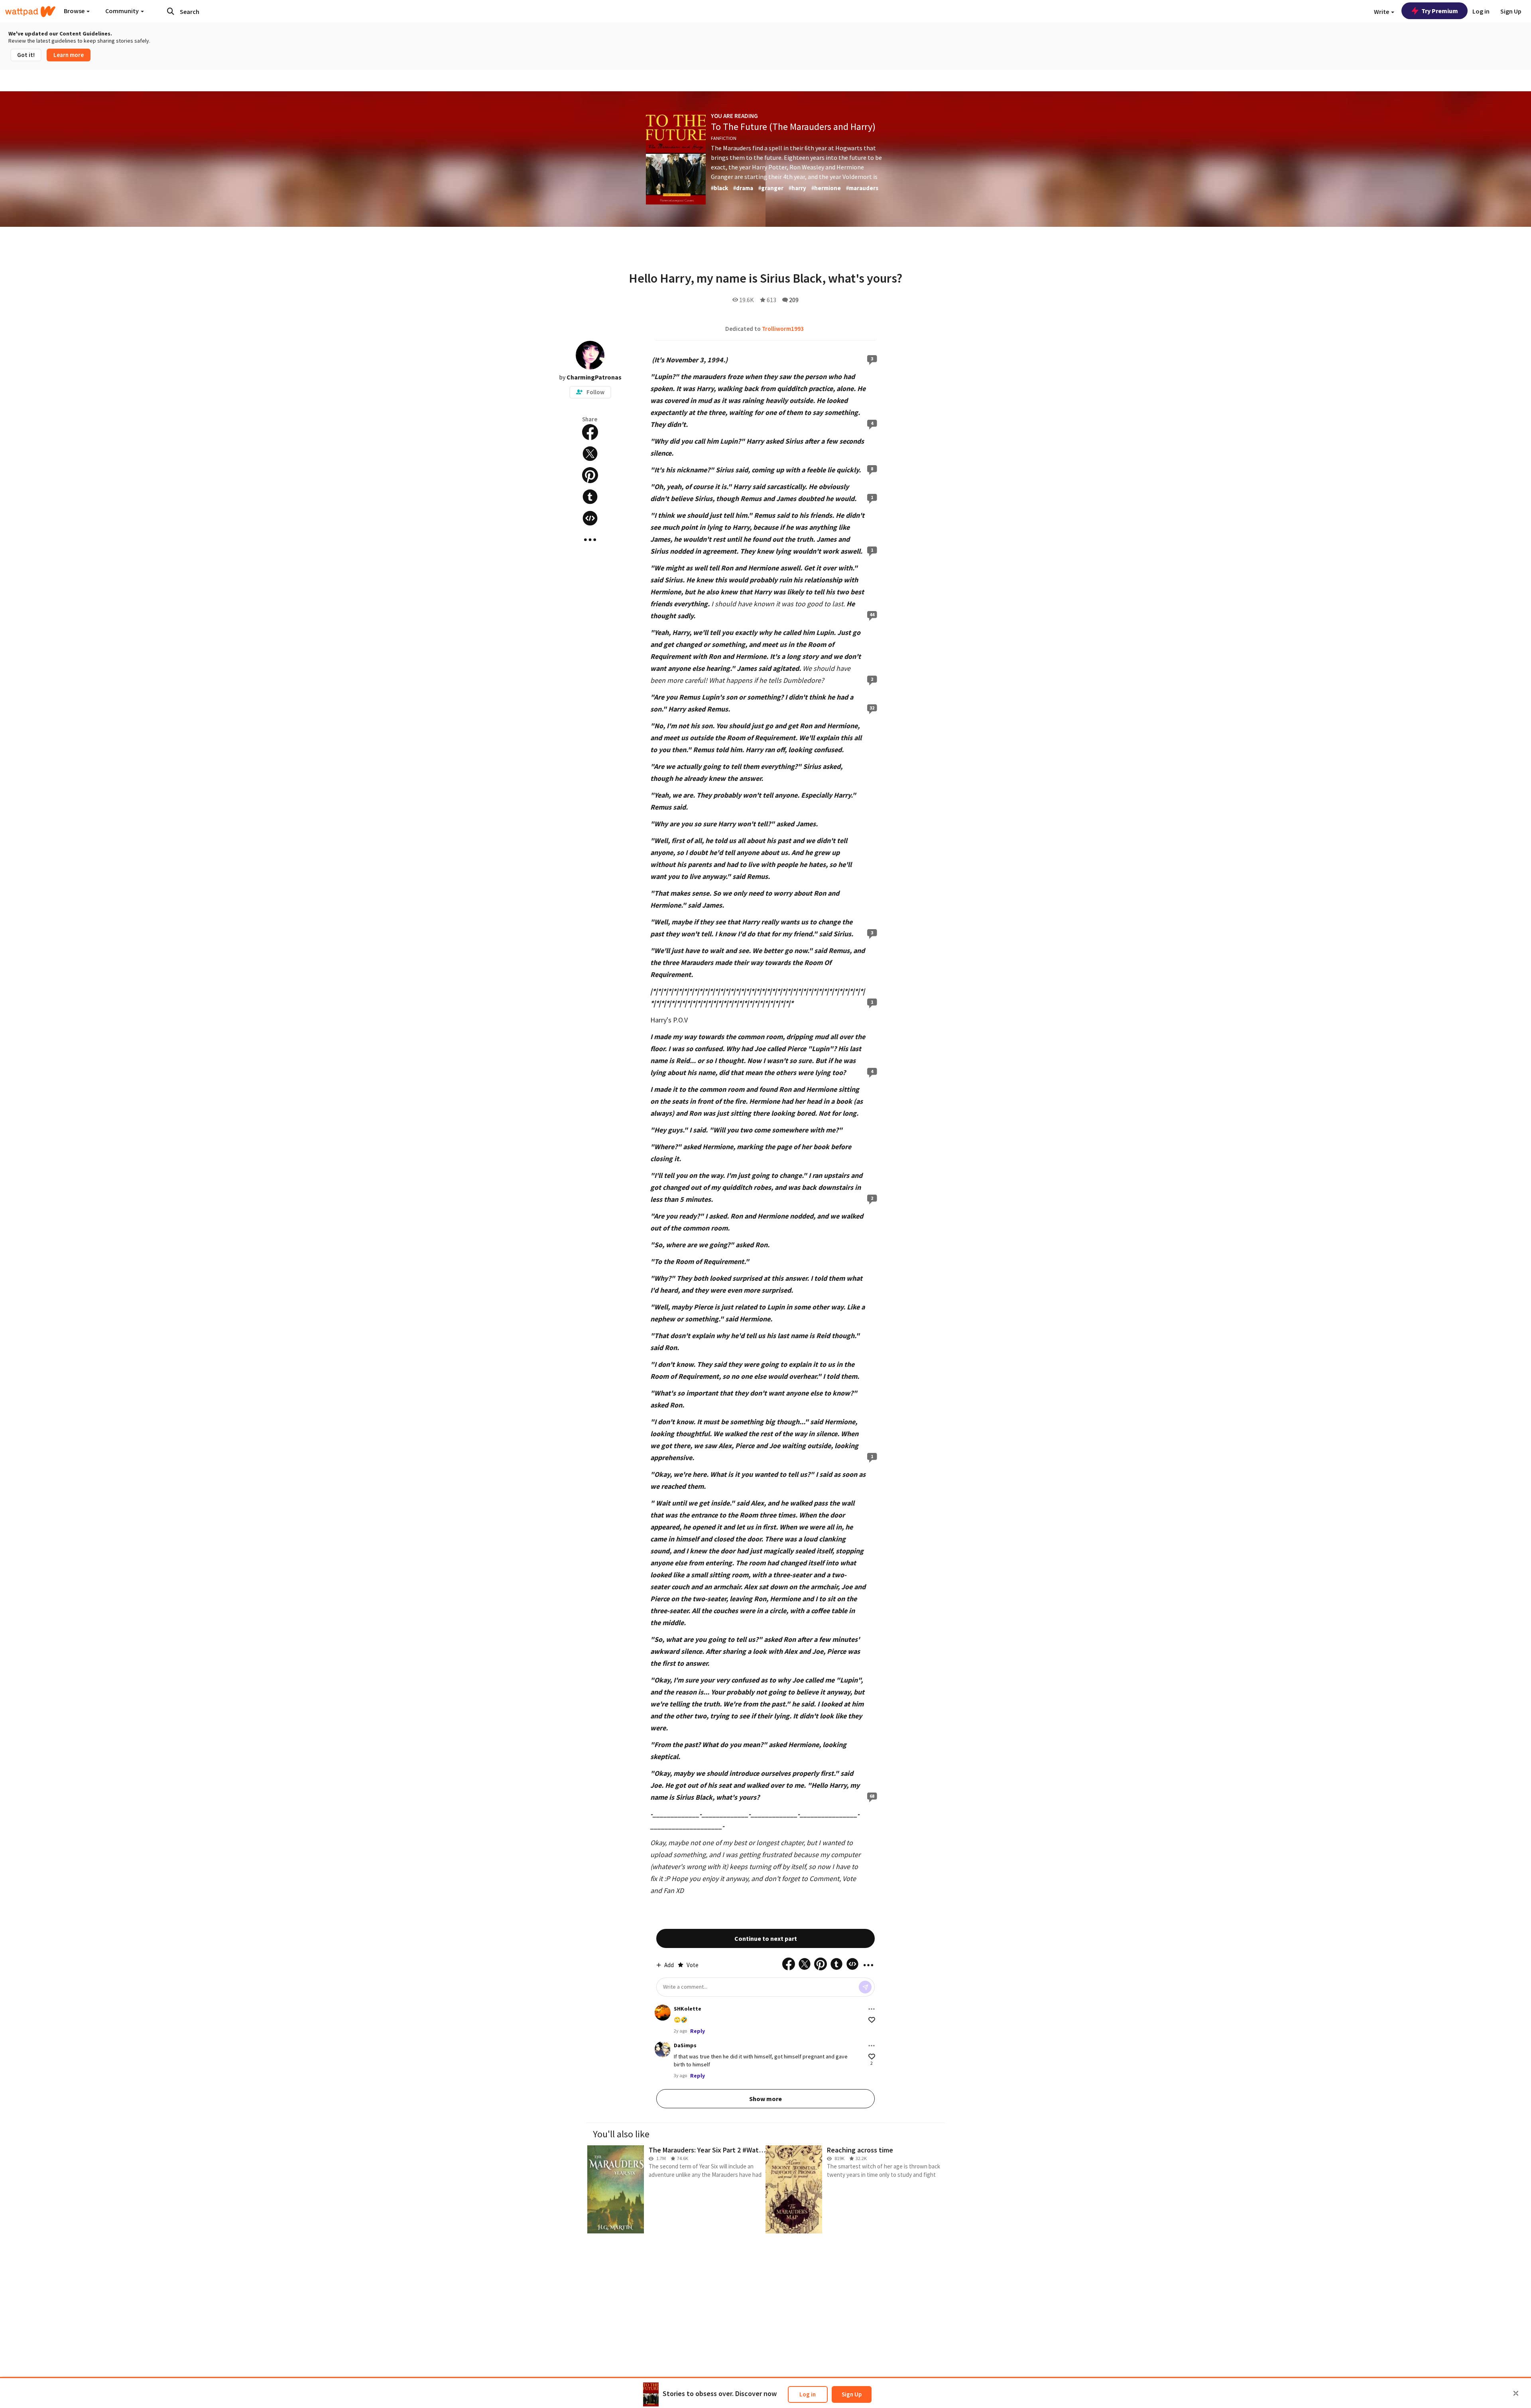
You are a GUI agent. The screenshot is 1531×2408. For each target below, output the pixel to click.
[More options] (872, 2009)
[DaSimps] (663, 2049)
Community (123, 11)
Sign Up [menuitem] (1511, 11)
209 (794, 300)
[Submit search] (171, 11)
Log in (808, 2394)
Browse (75, 11)
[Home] (30, 12)
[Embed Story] (590, 518)
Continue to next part (766, 1938)
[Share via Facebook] (590, 432)
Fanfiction (724, 138)
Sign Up (852, 2394)
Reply (698, 2031)
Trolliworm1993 (783, 329)
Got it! (26, 55)
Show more (765, 2099)
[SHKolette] (663, 2013)
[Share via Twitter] (590, 454)
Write (1382, 12)
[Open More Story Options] (590, 540)
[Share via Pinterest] (590, 475)
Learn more (69, 55)
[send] (865, 1987)
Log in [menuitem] (1481, 11)
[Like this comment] (872, 2020)
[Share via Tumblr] (590, 497)
